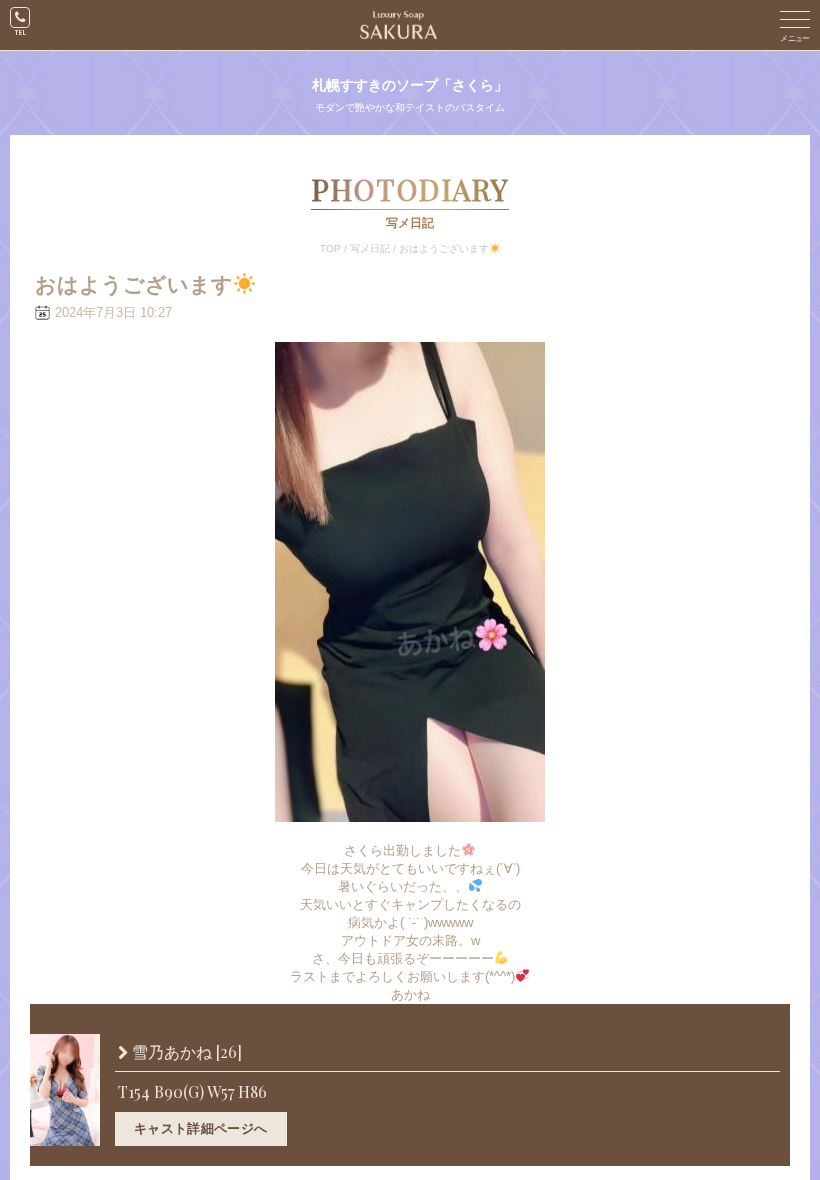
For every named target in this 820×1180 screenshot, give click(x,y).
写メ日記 (370, 248)
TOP (330, 248)
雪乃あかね (185, 1052)
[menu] (795, 25)
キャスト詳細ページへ (201, 1128)
